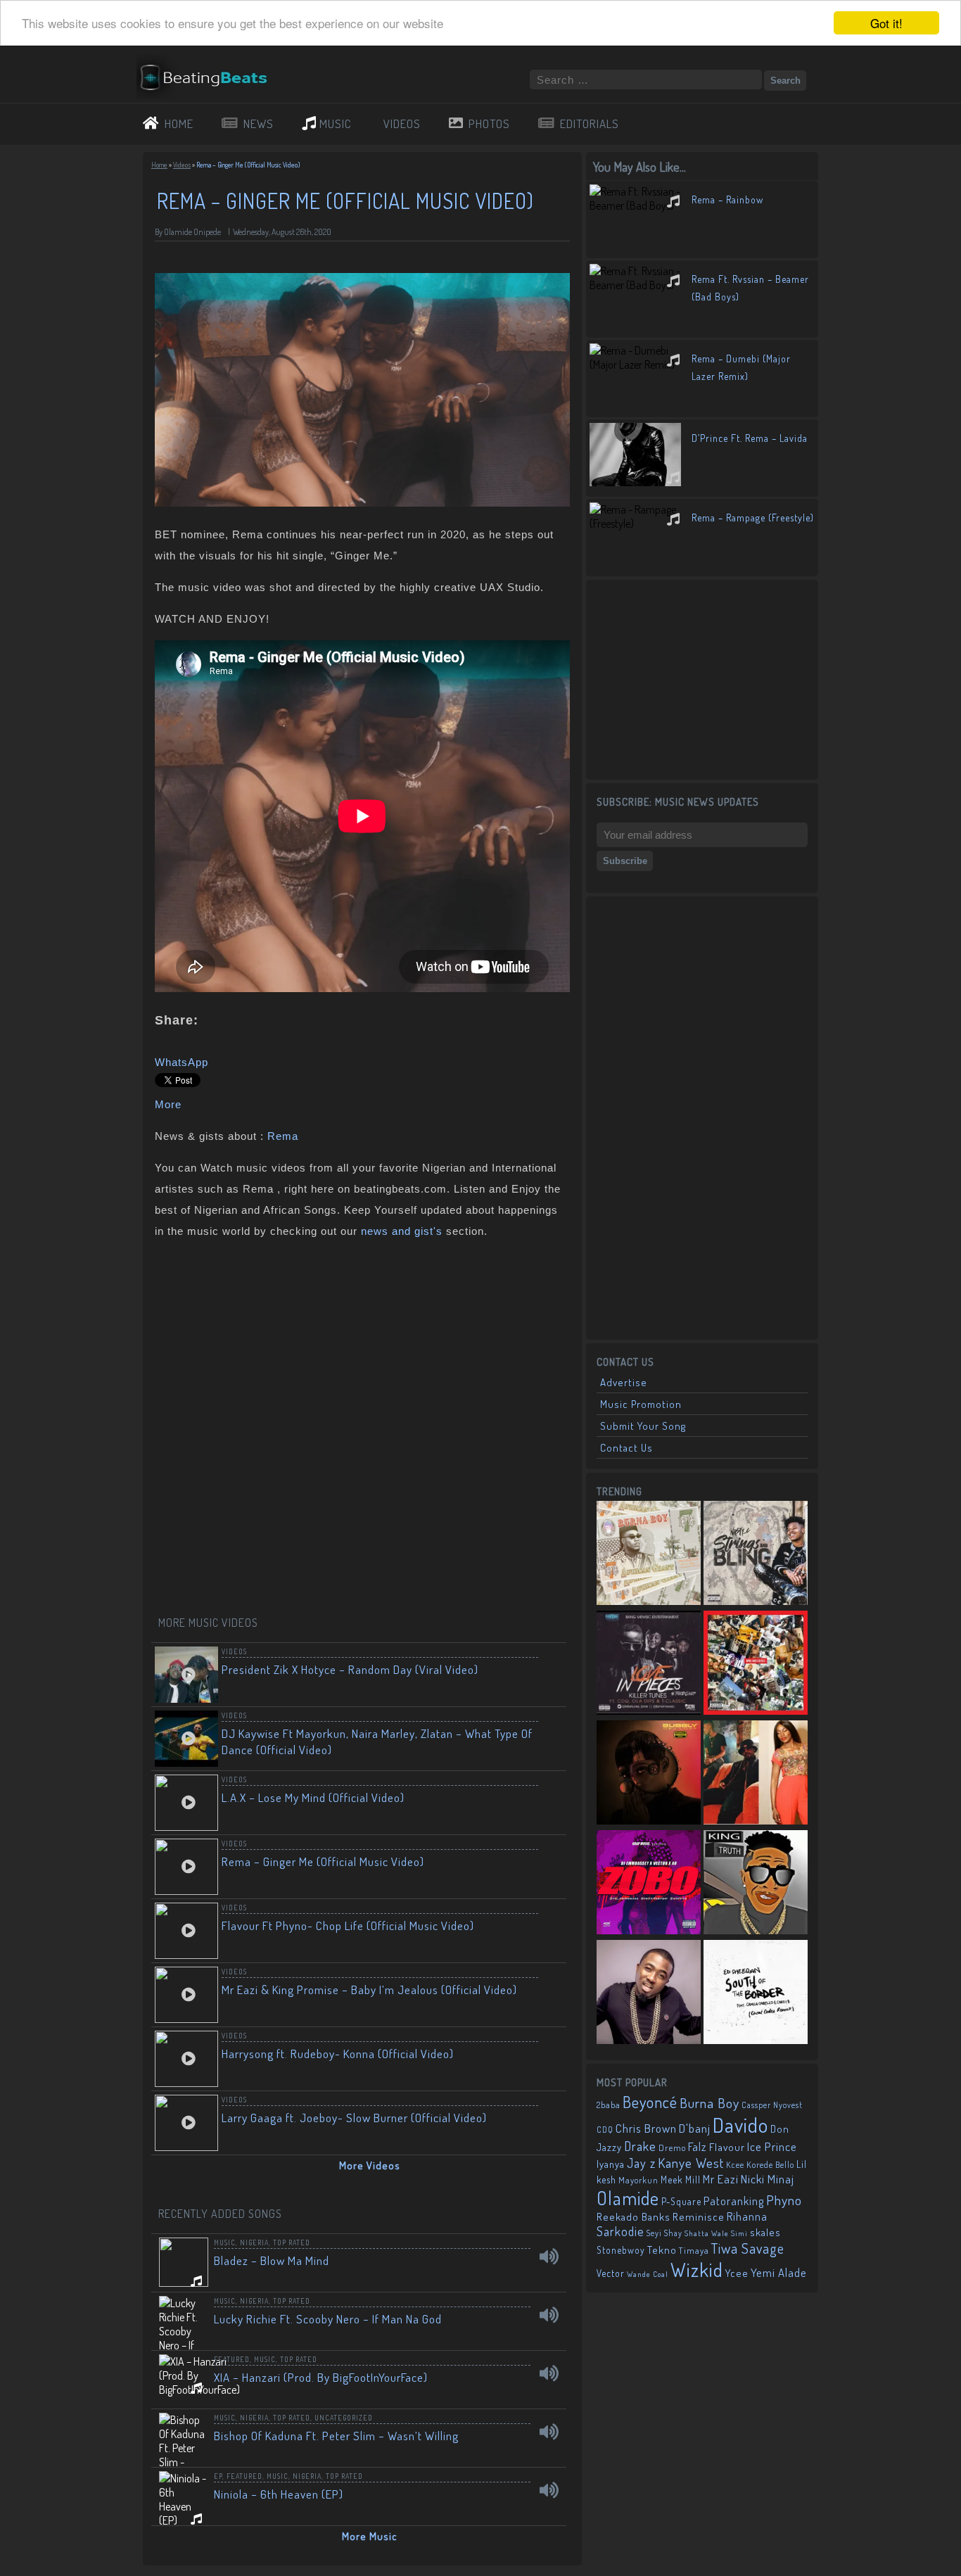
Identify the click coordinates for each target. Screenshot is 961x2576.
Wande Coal (648, 2274)
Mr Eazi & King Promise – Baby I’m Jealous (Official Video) (369, 1990)
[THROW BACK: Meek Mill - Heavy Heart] (756, 1664)
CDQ (605, 2130)
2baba (609, 2105)
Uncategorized (344, 2418)
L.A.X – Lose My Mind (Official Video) (313, 1797)
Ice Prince (772, 2146)
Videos (182, 165)
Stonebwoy (621, 2250)
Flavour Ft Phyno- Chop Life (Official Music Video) (348, 1925)
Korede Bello (770, 2164)
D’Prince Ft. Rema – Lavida (750, 438)
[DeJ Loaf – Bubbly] (649, 1774)
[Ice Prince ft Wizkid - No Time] (649, 1993)
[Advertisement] (702, 678)
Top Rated (292, 2242)
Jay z (641, 2163)
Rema (283, 1136)
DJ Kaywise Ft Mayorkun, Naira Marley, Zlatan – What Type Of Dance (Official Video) (377, 1741)
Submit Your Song (643, 1426)
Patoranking (734, 2201)
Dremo (672, 2147)
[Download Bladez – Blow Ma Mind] (549, 2257)
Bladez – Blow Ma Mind (272, 2260)
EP (218, 2476)
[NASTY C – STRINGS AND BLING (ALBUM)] (756, 1554)
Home (159, 165)
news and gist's (402, 1231)
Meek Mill (681, 2180)
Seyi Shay (664, 2233)
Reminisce (699, 2216)
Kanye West (691, 2163)
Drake (640, 2146)
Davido (740, 2125)
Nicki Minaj (768, 2179)
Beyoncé (650, 2102)
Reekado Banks (634, 2217)
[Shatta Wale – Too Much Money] (756, 1884)
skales (765, 2232)
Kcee (735, 2165)
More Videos (370, 2165)
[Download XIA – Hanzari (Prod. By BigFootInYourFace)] (549, 2373)
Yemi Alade (779, 2272)
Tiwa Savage (748, 2248)
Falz (698, 2146)
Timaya (694, 2250)
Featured (232, 2359)
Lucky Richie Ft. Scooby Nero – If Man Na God (328, 2319)
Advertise (624, 1382)
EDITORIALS (590, 123)
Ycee (737, 2273)
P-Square (681, 2201)
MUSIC (336, 123)
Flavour (727, 2147)
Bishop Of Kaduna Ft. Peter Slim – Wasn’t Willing (336, 2436)
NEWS (259, 123)
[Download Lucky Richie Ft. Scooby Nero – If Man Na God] (549, 2315)
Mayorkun (638, 2180)
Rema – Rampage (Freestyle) (753, 518)
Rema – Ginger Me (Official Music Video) (323, 1861)
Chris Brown (646, 2128)
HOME (179, 123)
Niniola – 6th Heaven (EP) (279, 2494)
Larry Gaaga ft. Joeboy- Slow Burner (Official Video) (354, 2118)
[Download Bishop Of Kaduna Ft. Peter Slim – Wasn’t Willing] (549, 2432)
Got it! (886, 23)
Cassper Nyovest (772, 2105)
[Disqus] (362, 1428)
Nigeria (254, 2242)
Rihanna (747, 2216)
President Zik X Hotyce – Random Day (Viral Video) (350, 1669)
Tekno (662, 2250)
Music (225, 2242)
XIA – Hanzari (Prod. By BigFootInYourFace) (321, 2377)
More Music (370, 2536)
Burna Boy (709, 2103)
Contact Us (626, 1448)
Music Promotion (641, 1404)
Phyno (784, 2200)
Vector (611, 2273)
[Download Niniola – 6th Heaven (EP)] (549, 2490)
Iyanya (611, 2164)
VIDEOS (402, 123)
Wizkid (697, 2270)
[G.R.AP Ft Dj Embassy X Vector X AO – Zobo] (649, 1884)
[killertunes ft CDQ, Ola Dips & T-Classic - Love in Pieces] (649, 1664)
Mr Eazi (721, 2179)
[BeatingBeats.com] (210, 94)
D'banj (695, 2128)
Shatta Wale (707, 2233)
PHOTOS (489, 123)
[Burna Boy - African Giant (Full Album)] (649, 1554)
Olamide (628, 2198)
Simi (739, 2233)
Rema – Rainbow (727, 199)
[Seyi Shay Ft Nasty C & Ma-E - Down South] (756, 1774)
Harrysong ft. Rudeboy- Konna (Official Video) (338, 2054)
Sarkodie (620, 2231)
